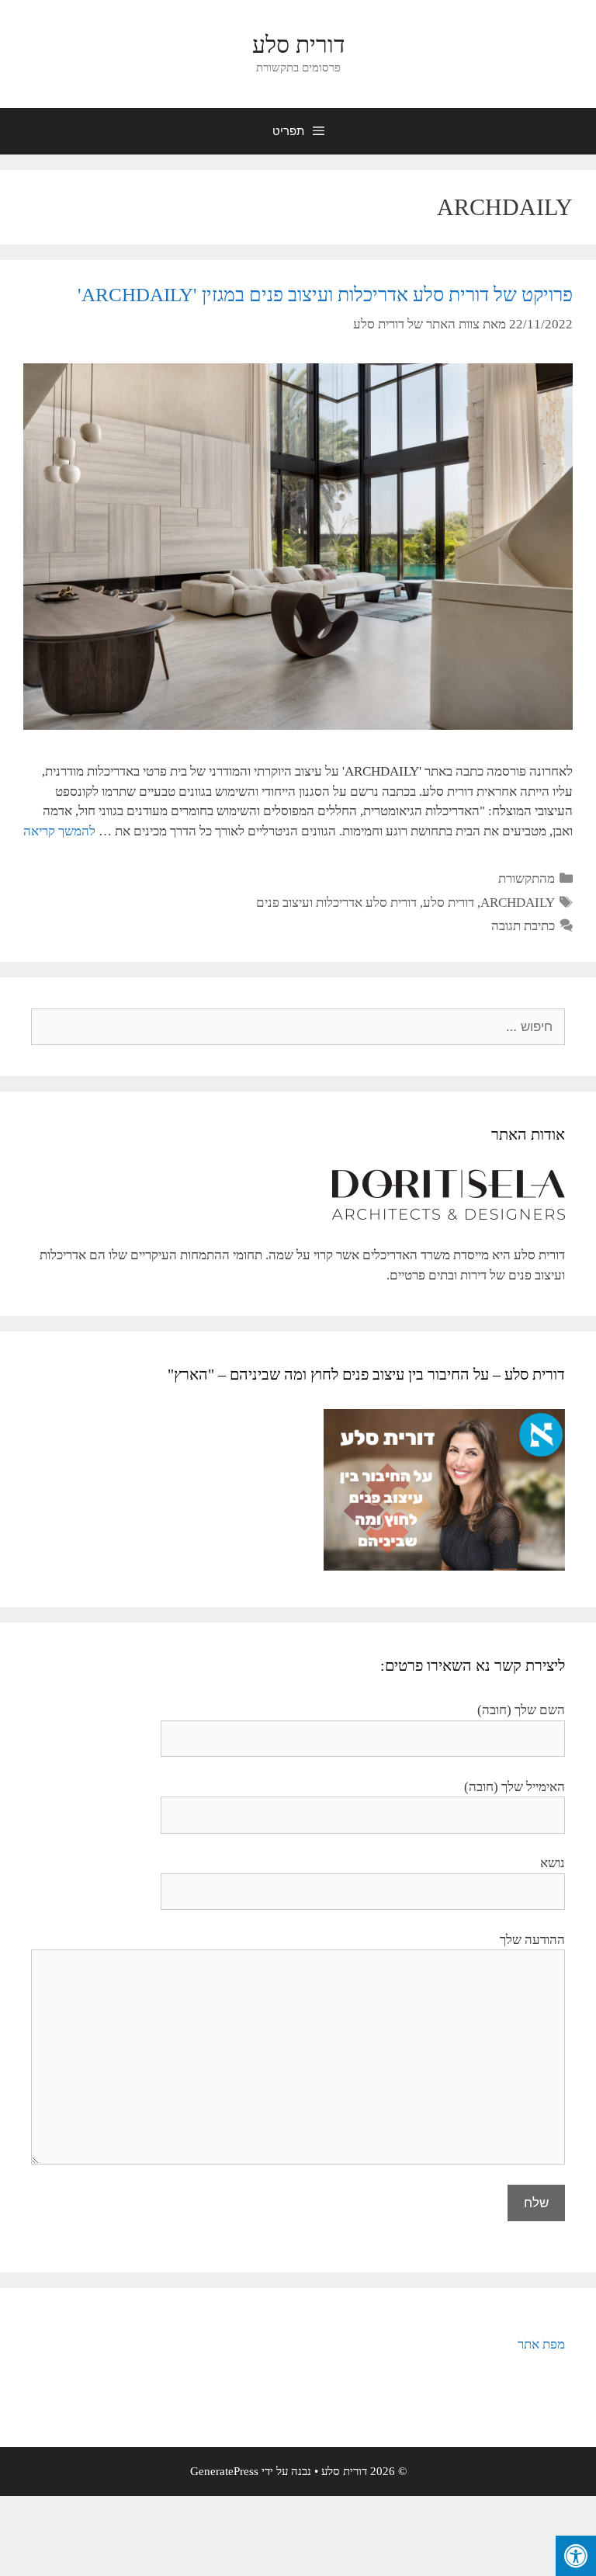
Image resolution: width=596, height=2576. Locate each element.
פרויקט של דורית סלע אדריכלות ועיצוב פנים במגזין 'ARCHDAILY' (325, 295)
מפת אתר (541, 2344)
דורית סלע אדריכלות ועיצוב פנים (336, 903)
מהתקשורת (527, 878)
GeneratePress (224, 2471)
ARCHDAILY (518, 903)
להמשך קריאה (59, 831)
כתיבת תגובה (523, 926)
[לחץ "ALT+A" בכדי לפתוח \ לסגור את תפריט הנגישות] (576, 2556)
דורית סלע (298, 45)
